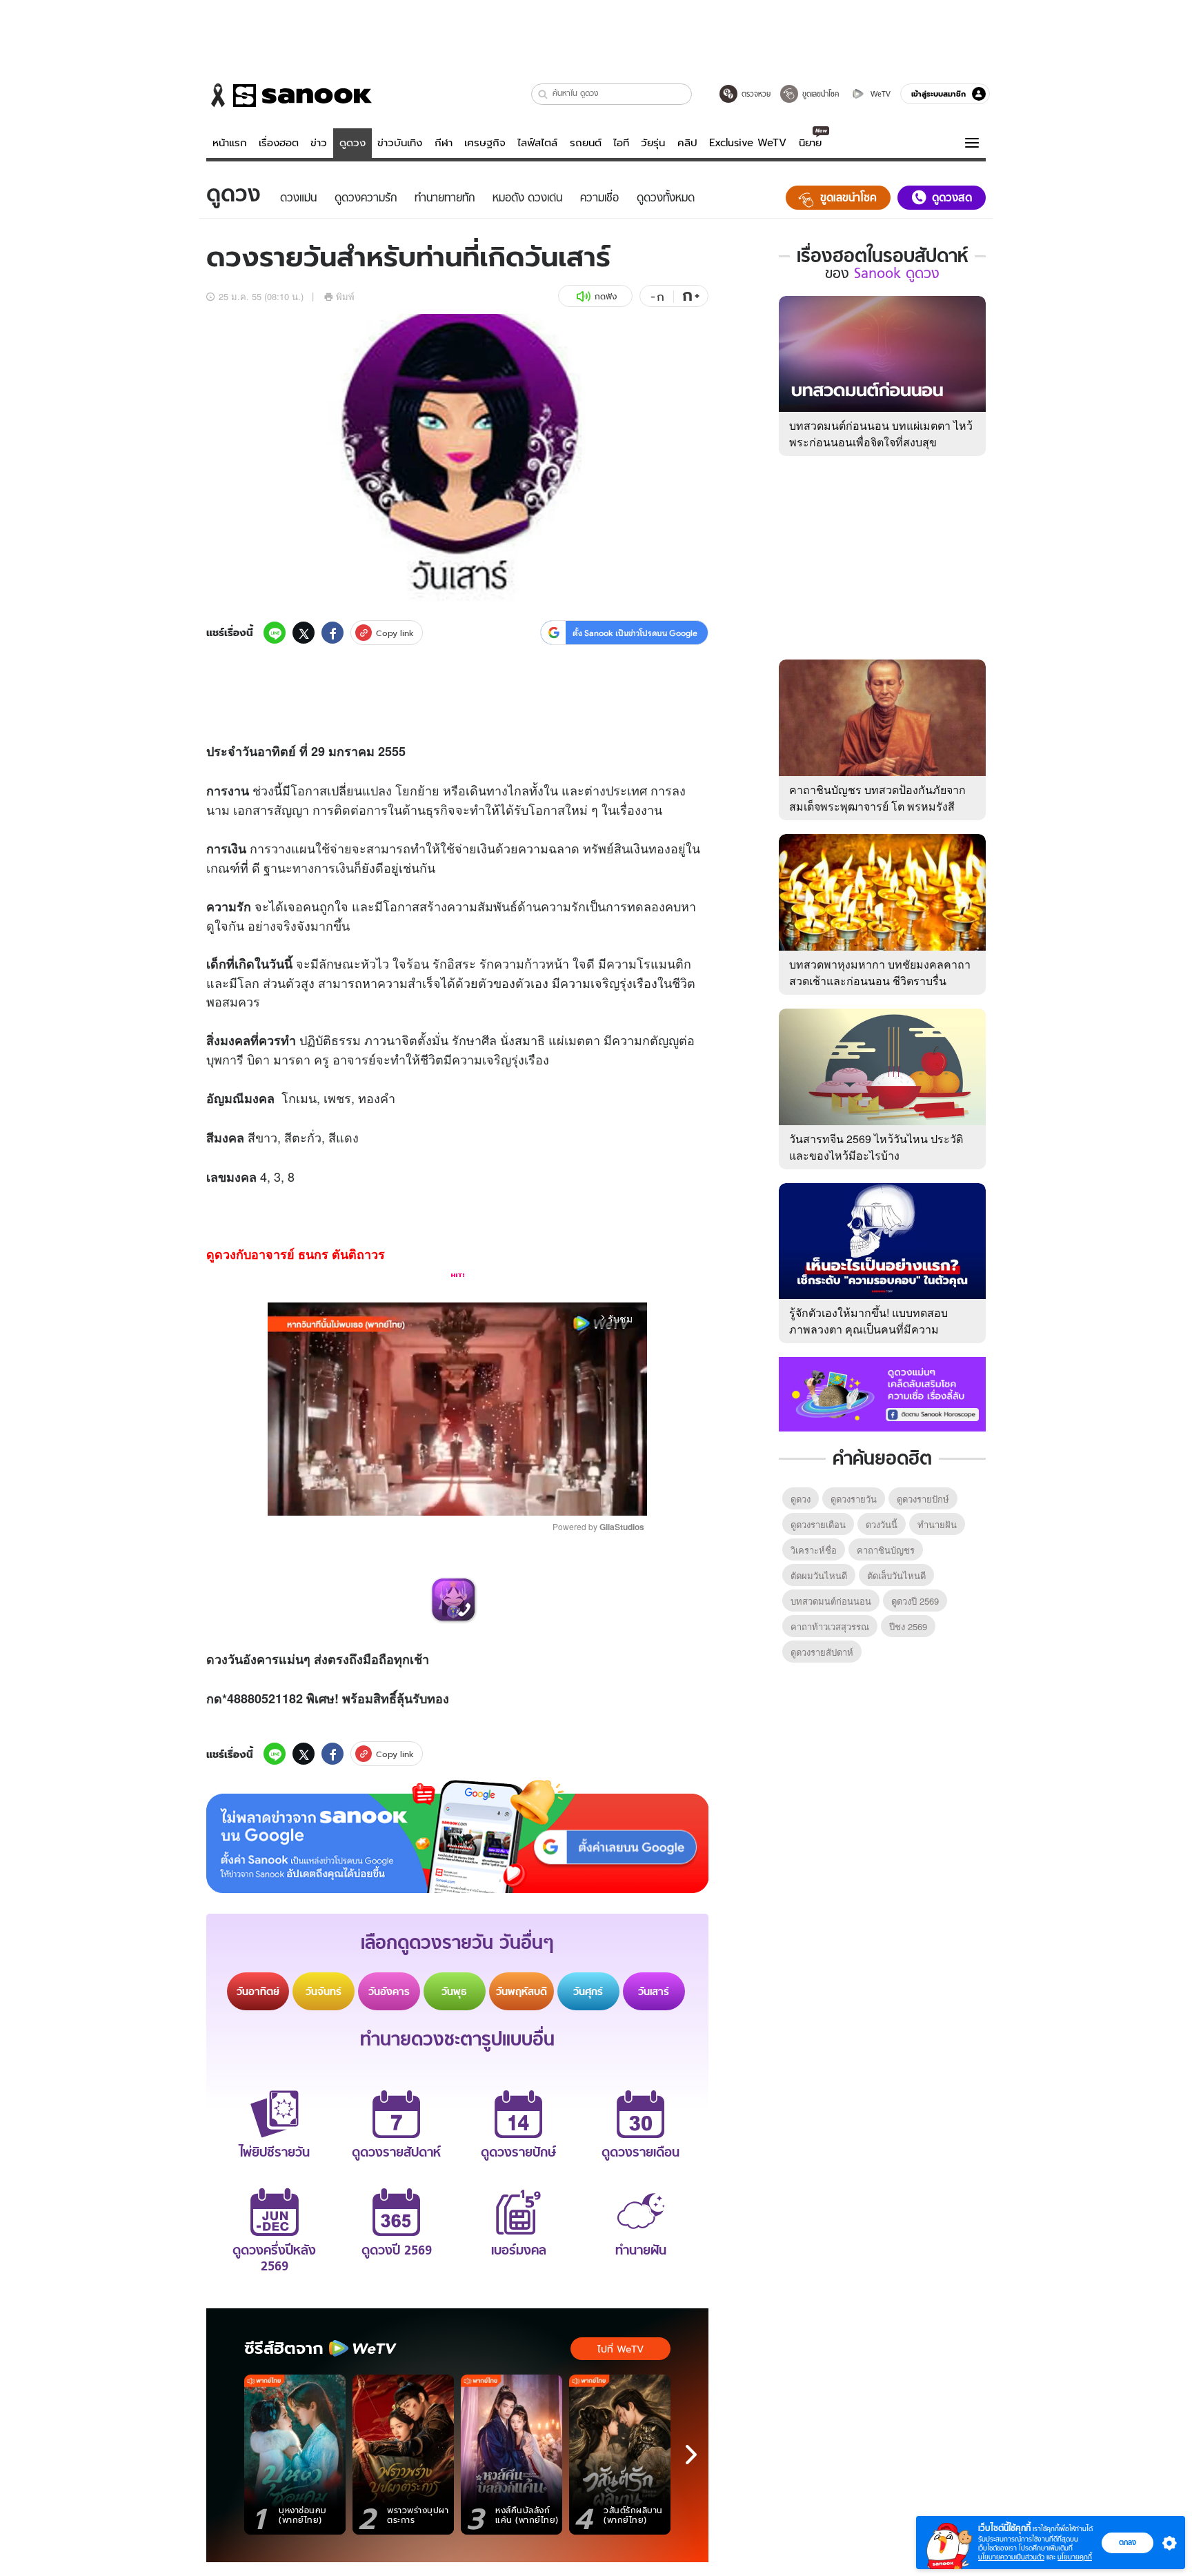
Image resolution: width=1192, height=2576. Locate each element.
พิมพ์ (345, 296)
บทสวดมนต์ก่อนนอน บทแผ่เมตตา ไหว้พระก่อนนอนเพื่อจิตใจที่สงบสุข (881, 434)
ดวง (217, 1659)
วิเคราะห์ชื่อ (814, 1550)
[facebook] (332, 633)
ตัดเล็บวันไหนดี (896, 1575)
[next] (691, 2455)
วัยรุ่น (653, 143)
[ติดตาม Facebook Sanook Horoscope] (882, 1393)
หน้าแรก (230, 143)
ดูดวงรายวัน (854, 1499)
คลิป (687, 143)
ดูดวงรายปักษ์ (923, 1499)
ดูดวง (352, 143)
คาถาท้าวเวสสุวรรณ (830, 1626)
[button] (543, 94)
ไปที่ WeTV (620, 2349)
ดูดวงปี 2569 (915, 1601)
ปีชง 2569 (908, 1626)
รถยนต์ (586, 143)
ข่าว (319, 143)
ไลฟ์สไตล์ (537, 143)
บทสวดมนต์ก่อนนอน (831, 1601)
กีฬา (444, 143)
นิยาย (810, 143)
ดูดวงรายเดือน (818, 1524)
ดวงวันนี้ (882, 1524)
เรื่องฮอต (279, 143)
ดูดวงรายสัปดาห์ (822, 1652)
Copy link (395, 633)
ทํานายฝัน (937, 1524)
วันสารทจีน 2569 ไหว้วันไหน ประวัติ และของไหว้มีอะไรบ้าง (876, 1147)
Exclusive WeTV (748, 143)
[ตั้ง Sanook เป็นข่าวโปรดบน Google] (457, 1836)
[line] (275, 633)
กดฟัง (606, 296)
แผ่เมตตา (574, 1040)
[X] (304, 633)
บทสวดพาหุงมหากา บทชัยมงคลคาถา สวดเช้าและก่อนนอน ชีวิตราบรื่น (880, 972)
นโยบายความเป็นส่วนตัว (1011, 2557)
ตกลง (1128, 2542)
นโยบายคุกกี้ (1075, 2557)
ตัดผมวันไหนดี (819, 1575)
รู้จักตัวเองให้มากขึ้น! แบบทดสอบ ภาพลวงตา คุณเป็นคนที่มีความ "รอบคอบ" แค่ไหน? (868, 1329)
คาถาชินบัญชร (886, 1550)
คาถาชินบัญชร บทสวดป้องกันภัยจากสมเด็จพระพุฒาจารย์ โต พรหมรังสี (877, 798)
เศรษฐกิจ (485, 143)
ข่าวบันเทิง (400, 143)
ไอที (621, 143)
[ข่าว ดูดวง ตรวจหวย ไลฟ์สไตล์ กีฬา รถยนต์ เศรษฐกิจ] (289, 95)
